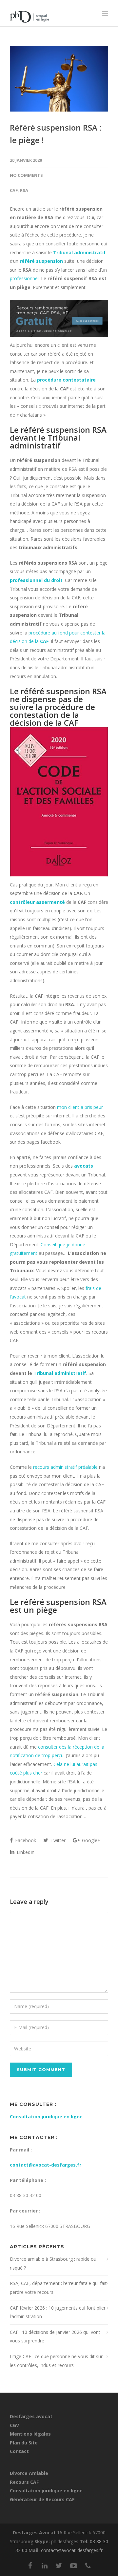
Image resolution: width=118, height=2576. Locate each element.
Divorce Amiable (29, 2473)
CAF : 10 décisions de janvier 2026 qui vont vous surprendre (55, 2337)
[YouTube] (73, 2566)
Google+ (90, 1840)
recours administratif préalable (65, 1467)
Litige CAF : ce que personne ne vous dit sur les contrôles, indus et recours (56, 2361)
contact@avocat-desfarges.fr (46, 2165)
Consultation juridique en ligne (46, 2117)
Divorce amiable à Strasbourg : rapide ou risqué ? (53, 2263)
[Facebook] (30, 2566)
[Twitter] (59, 2566)
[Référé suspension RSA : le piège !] (59, 79)
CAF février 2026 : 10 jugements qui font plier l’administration (58, 2312)
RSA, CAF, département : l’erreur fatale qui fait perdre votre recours (58, 2288)
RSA (24, 190)
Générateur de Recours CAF (42, 2499)
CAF (14, 190)
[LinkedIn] (45, 2566)
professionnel (24, 278)
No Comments (26, 175)
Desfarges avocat (31, 2416)
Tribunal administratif (60, 1373)
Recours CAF (24, 2482)
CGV (14, 2425)
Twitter (57, 1840)
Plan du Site (24, 2443)
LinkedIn (25, 1852)
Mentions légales (30, 2434)
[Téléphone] (88, 2566)
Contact (19, 2451)
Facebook (25, 1840)
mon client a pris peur (80, 1107)
